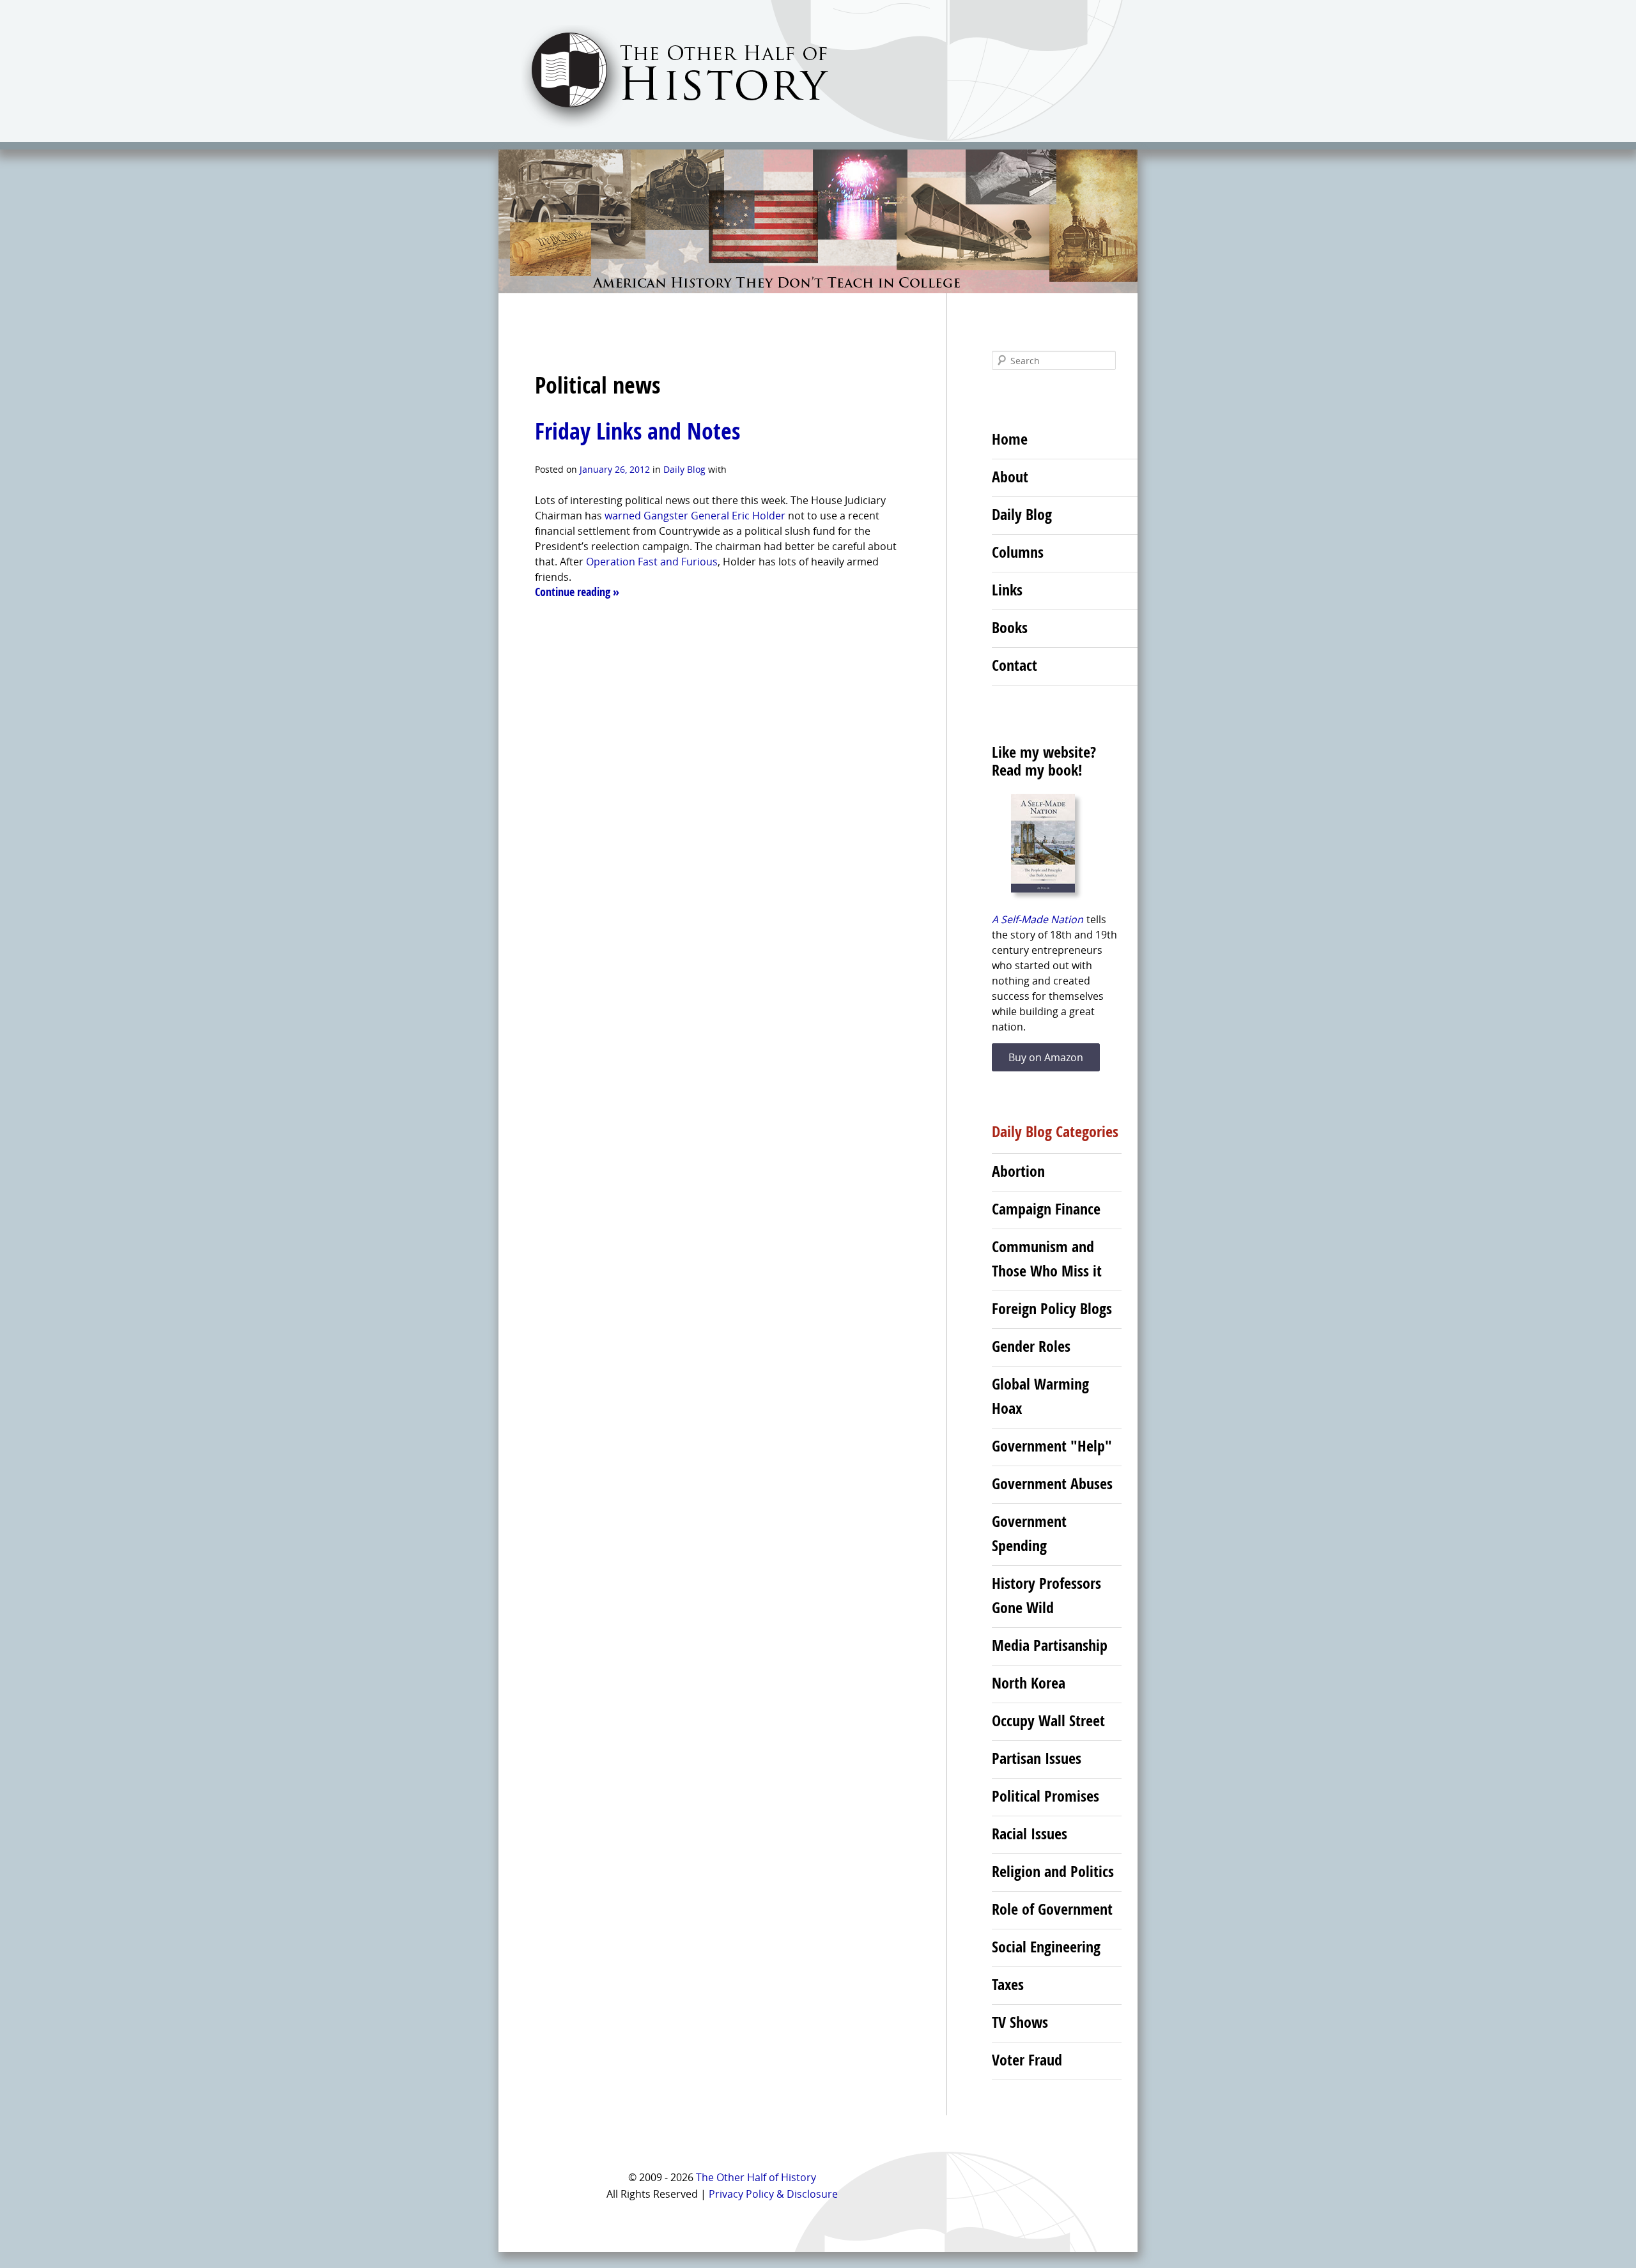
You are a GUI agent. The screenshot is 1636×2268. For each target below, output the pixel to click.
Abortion (1018, 1171)
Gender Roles (1031, 1346)
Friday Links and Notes (637, 431)
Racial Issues (1030, 1834)
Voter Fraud (1027, 2060)
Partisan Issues (1037, 1758)
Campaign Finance (1046, 1209)
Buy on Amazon (1046, 1057)
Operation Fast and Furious (652, 562)
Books (1010, 627)
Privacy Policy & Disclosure (773, 2194)
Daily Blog (684, 469)
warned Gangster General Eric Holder (695, 516)
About (1010, 477)
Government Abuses (1052, 1483)
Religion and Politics (1053, 1871)
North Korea (1029, 1683)
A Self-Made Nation (1038, 919)
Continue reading (577, 592)
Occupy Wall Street (1048, 1720)
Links (1007, 590)
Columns (1018, 552)
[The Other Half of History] (664, 129)
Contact (1015, 665)
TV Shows (1020, 2022)
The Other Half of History (756, 2177)
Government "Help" (1052, 1446)
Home (1010, 439)
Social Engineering (1046, 1947)
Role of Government (1052, 1909)
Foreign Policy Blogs (1052, 1308)
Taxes (1008, 1984)
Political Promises (1046, 1796)
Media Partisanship (1050, 1645)
